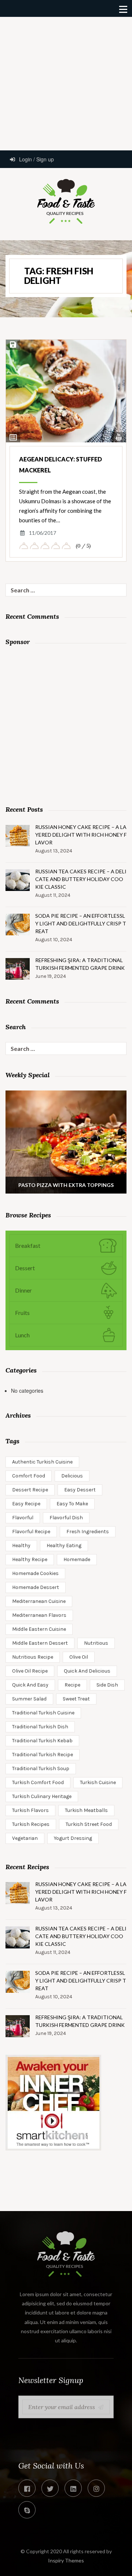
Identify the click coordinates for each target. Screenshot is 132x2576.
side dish (107, 1685)
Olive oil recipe (30, 1671)
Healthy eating (64, 1545)
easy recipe (26, 1504)
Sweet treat (76, 1699)
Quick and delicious (87, 1671)
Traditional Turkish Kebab (42, 1741)
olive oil (79, 1657)
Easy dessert (80, 1490)
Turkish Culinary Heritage (42, 1796)
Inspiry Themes (66, 2560)
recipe (72, 1685)
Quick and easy (30, 1685)
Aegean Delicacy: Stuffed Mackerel (60, 465)
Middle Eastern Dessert (40, 1643)
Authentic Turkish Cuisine (42, 1462)
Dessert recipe (30, 1490)
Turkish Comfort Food (38, 1782)
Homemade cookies (35, 1573)
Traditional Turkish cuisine (43, 1713)
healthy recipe (30, 1559)
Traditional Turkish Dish (40, 1727)
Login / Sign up (36, 159)
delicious (72, 1476)
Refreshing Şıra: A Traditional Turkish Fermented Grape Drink (80, 964)
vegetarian (25, 1838)
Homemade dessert (36, 1587)
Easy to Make (72, 1504)
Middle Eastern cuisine (39, 1629)
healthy (21, 1545)
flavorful (23, 1518)
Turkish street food (89, 1824)
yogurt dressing (73, 1838)
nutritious (96, 1643)
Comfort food (29, 1476)
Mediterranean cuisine (39, 1601)
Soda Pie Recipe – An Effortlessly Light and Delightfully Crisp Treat (81, 923)
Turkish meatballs (86, 1810)
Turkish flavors (30, 1810)
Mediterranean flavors (39, 1615)
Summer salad (29, 1699)
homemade (77, 1559)
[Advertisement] (66, 83)
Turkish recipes (31, 1824)
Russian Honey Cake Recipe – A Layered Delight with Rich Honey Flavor (81, 835)
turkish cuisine (98, 1782)
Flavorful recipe (31, 1532)
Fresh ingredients (88, 1532)
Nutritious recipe (33, 1657)
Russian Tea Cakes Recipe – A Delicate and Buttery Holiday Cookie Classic (81, 879)
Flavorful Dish (66, 1518)
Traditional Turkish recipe (43, 1755)
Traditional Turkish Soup (41, 1769)
